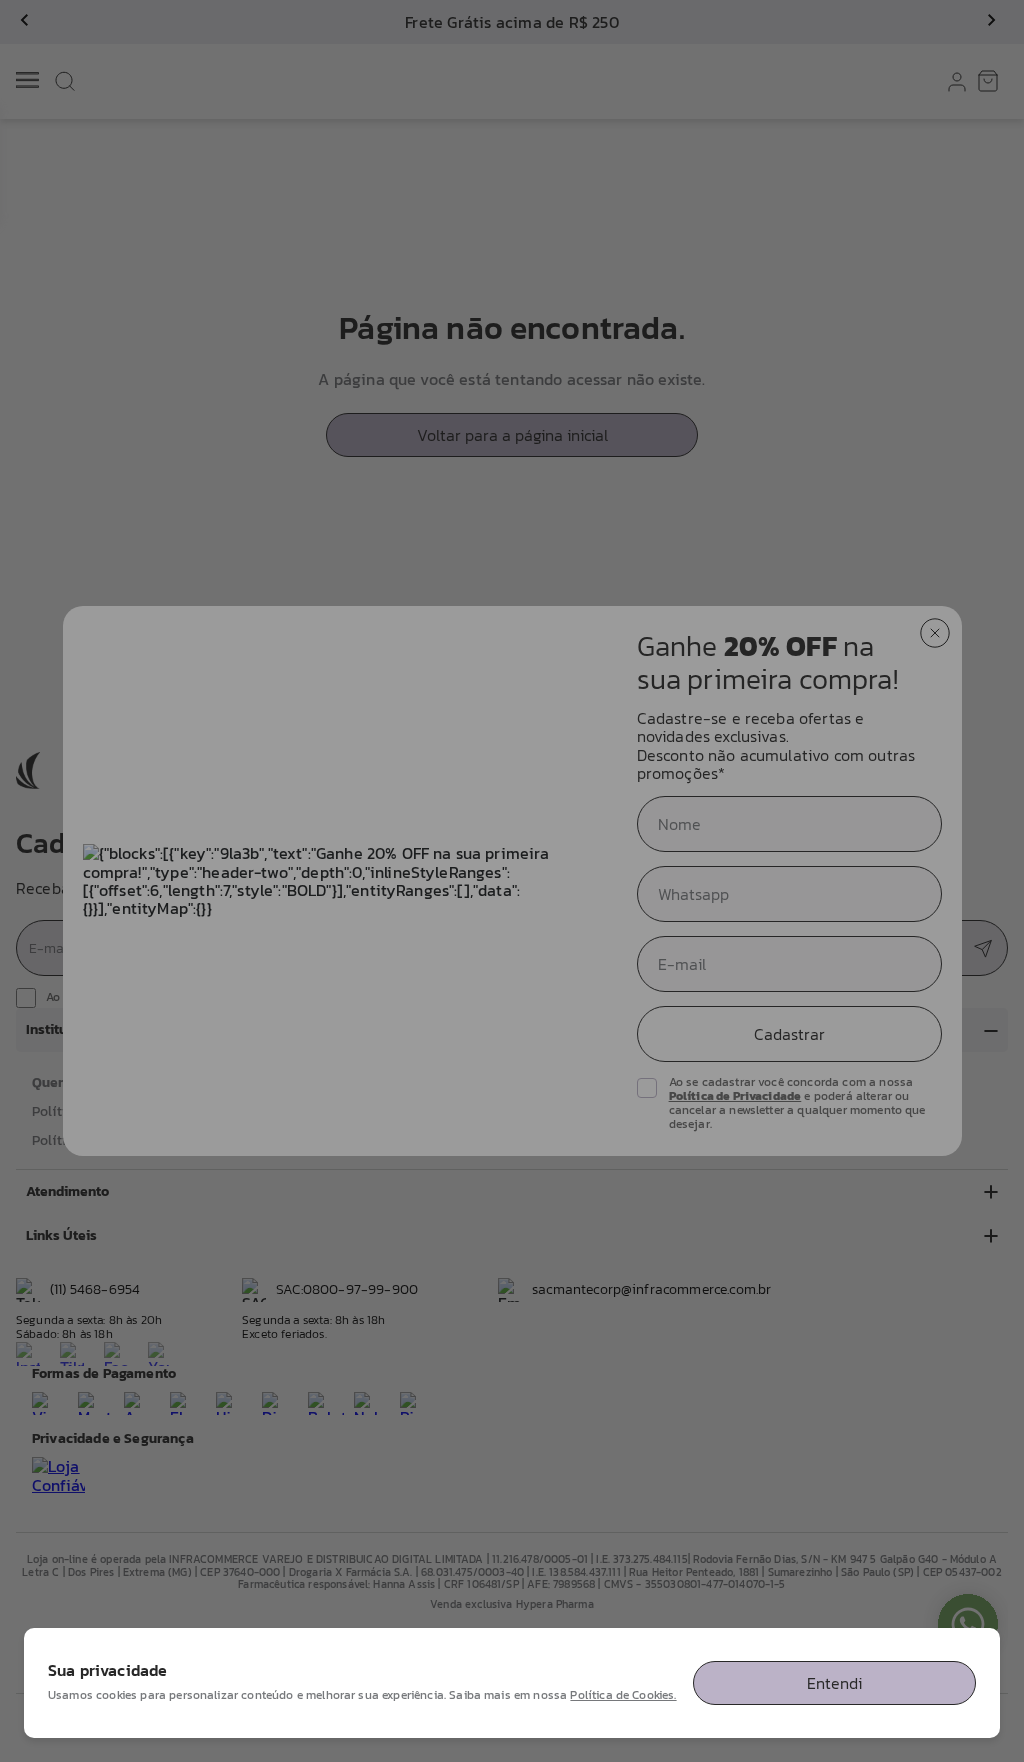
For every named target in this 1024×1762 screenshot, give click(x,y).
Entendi (834, 1683)
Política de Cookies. (623, 1695)
